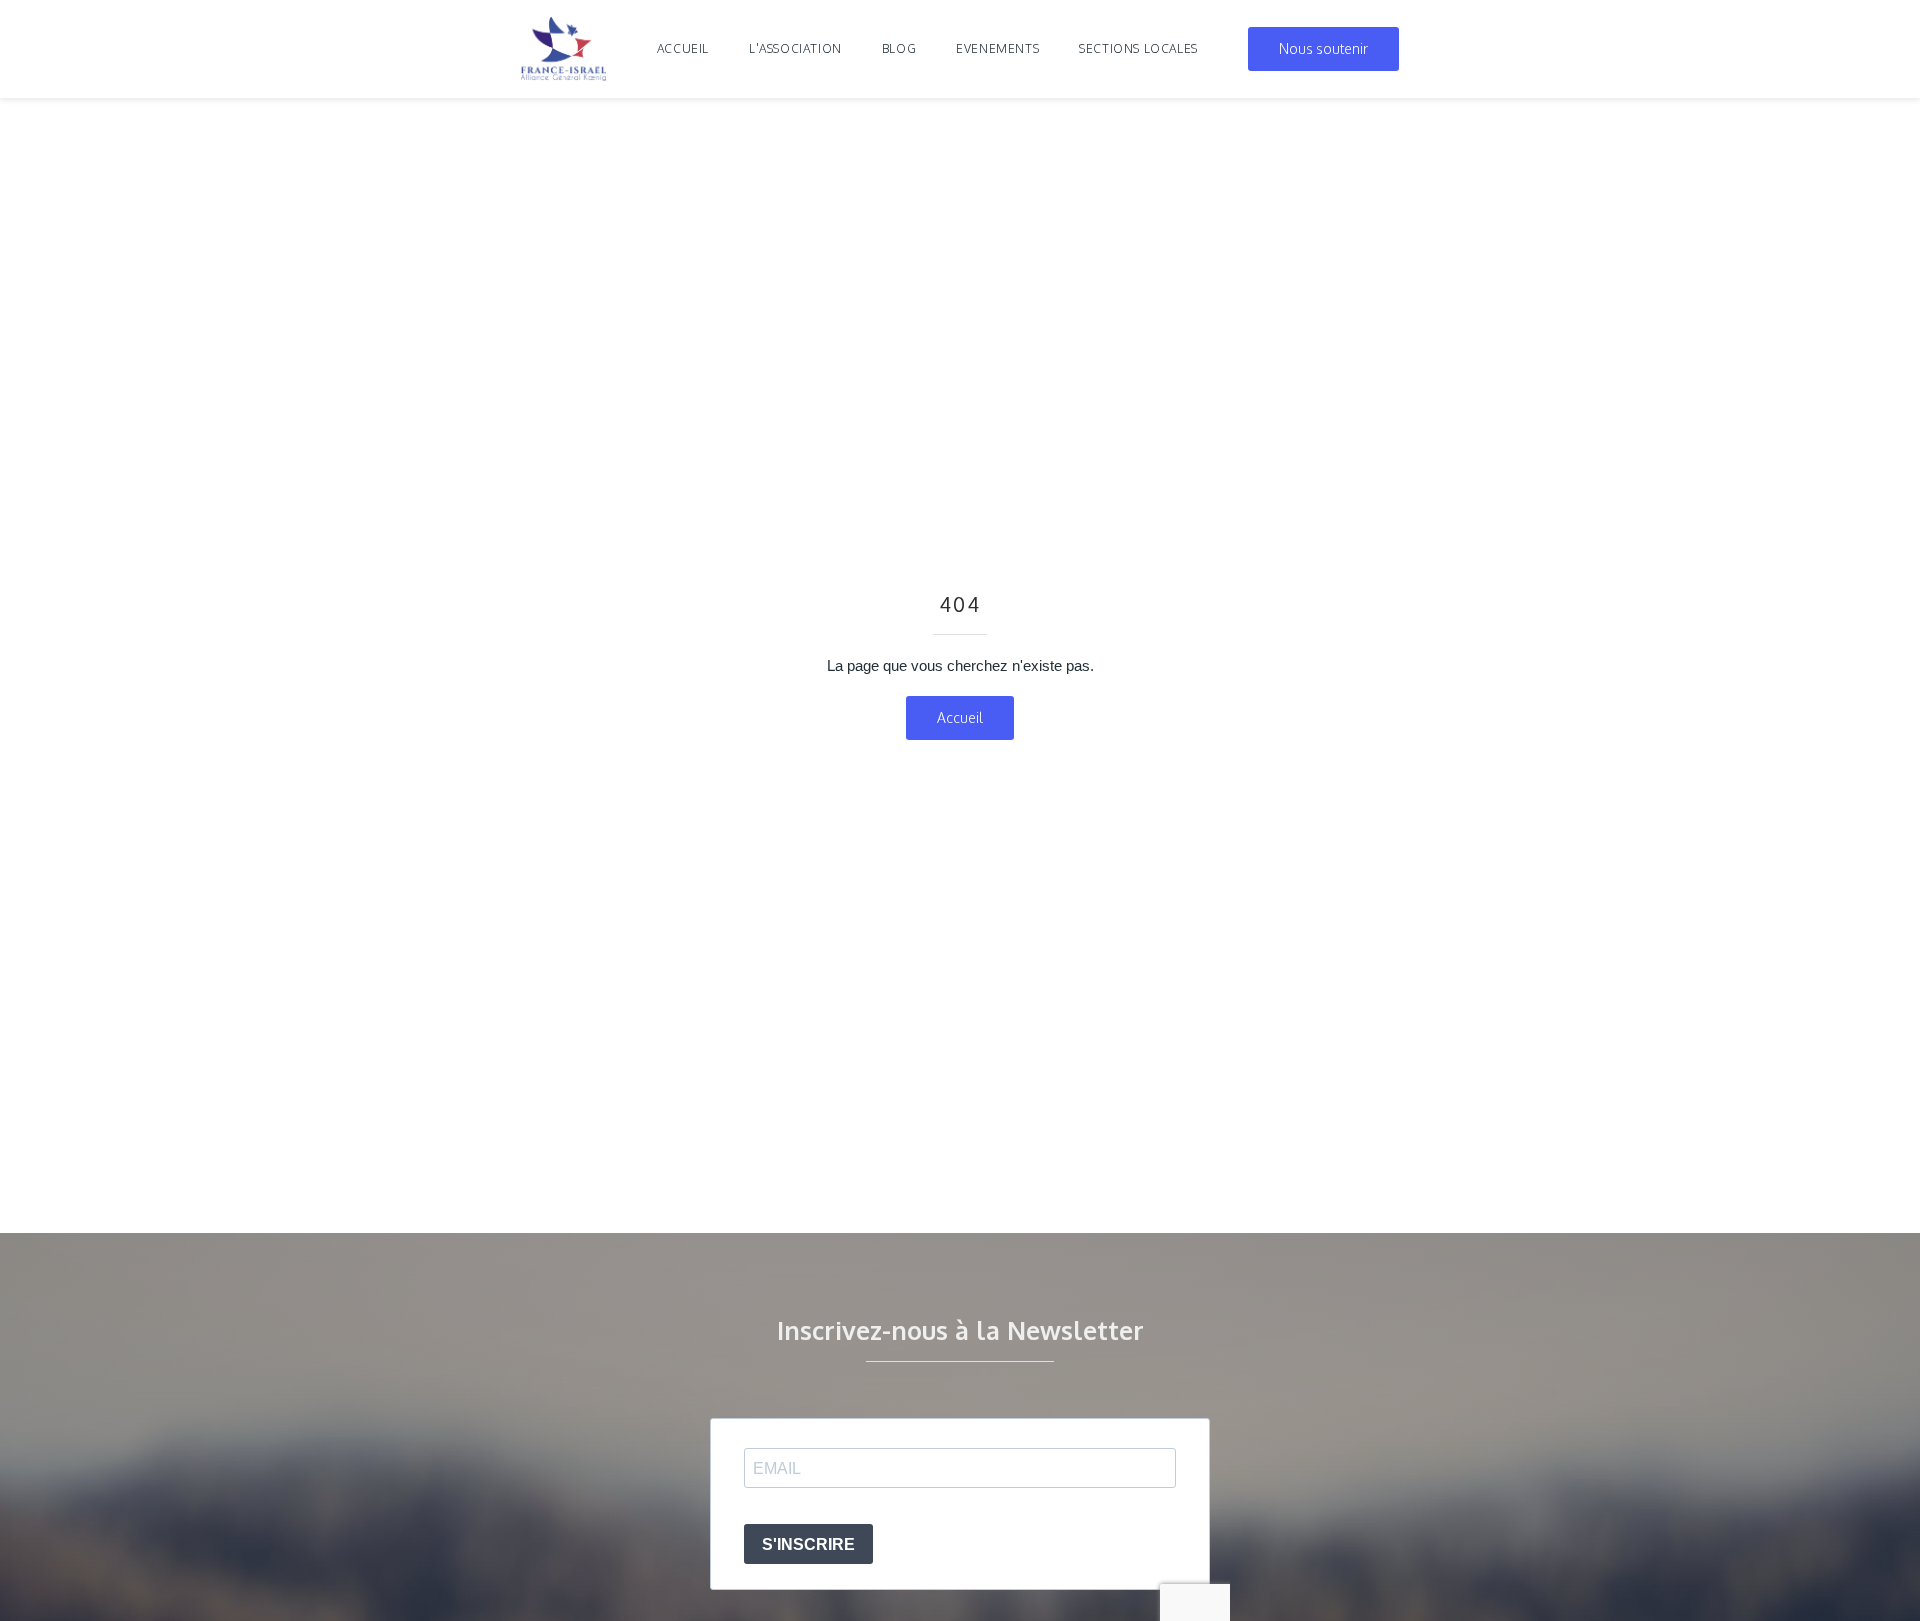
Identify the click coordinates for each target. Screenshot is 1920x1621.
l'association (795, 48)
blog (899, 48)
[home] (564, 49)
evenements (997, 48)
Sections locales (1138, 48)
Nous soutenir (1323, 48)
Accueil (683, 48)
